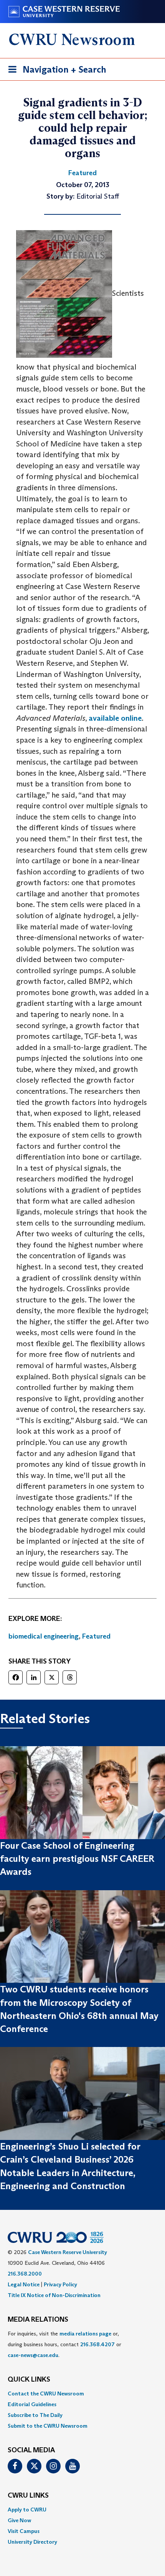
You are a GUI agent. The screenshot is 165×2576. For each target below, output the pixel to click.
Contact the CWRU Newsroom (46, 2394)
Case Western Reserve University (68, 2252)
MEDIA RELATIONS (38, 2320)
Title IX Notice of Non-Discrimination (54, 2295)
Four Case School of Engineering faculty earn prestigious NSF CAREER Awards (77, 1859)
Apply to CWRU (27, 2510)
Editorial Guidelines (32, 2404)
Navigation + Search (55, 72)
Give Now (19, 2520)
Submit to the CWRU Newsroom (48, 2426)
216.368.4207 (97, 2344)
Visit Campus (24, 2531)
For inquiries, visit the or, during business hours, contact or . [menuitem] (64, 2344)
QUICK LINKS (29, 2380)
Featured (96, 1636)
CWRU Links (28, 2496)
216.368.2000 (25, 2274)
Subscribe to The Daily (35, 2415)
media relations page (85, 2334)
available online (115, 718)
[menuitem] (82, 2394)
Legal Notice (24, 2284)
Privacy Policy (60, 2284)
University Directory (32, 2542)
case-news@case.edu (33, 2355)
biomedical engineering (44, 1636)
